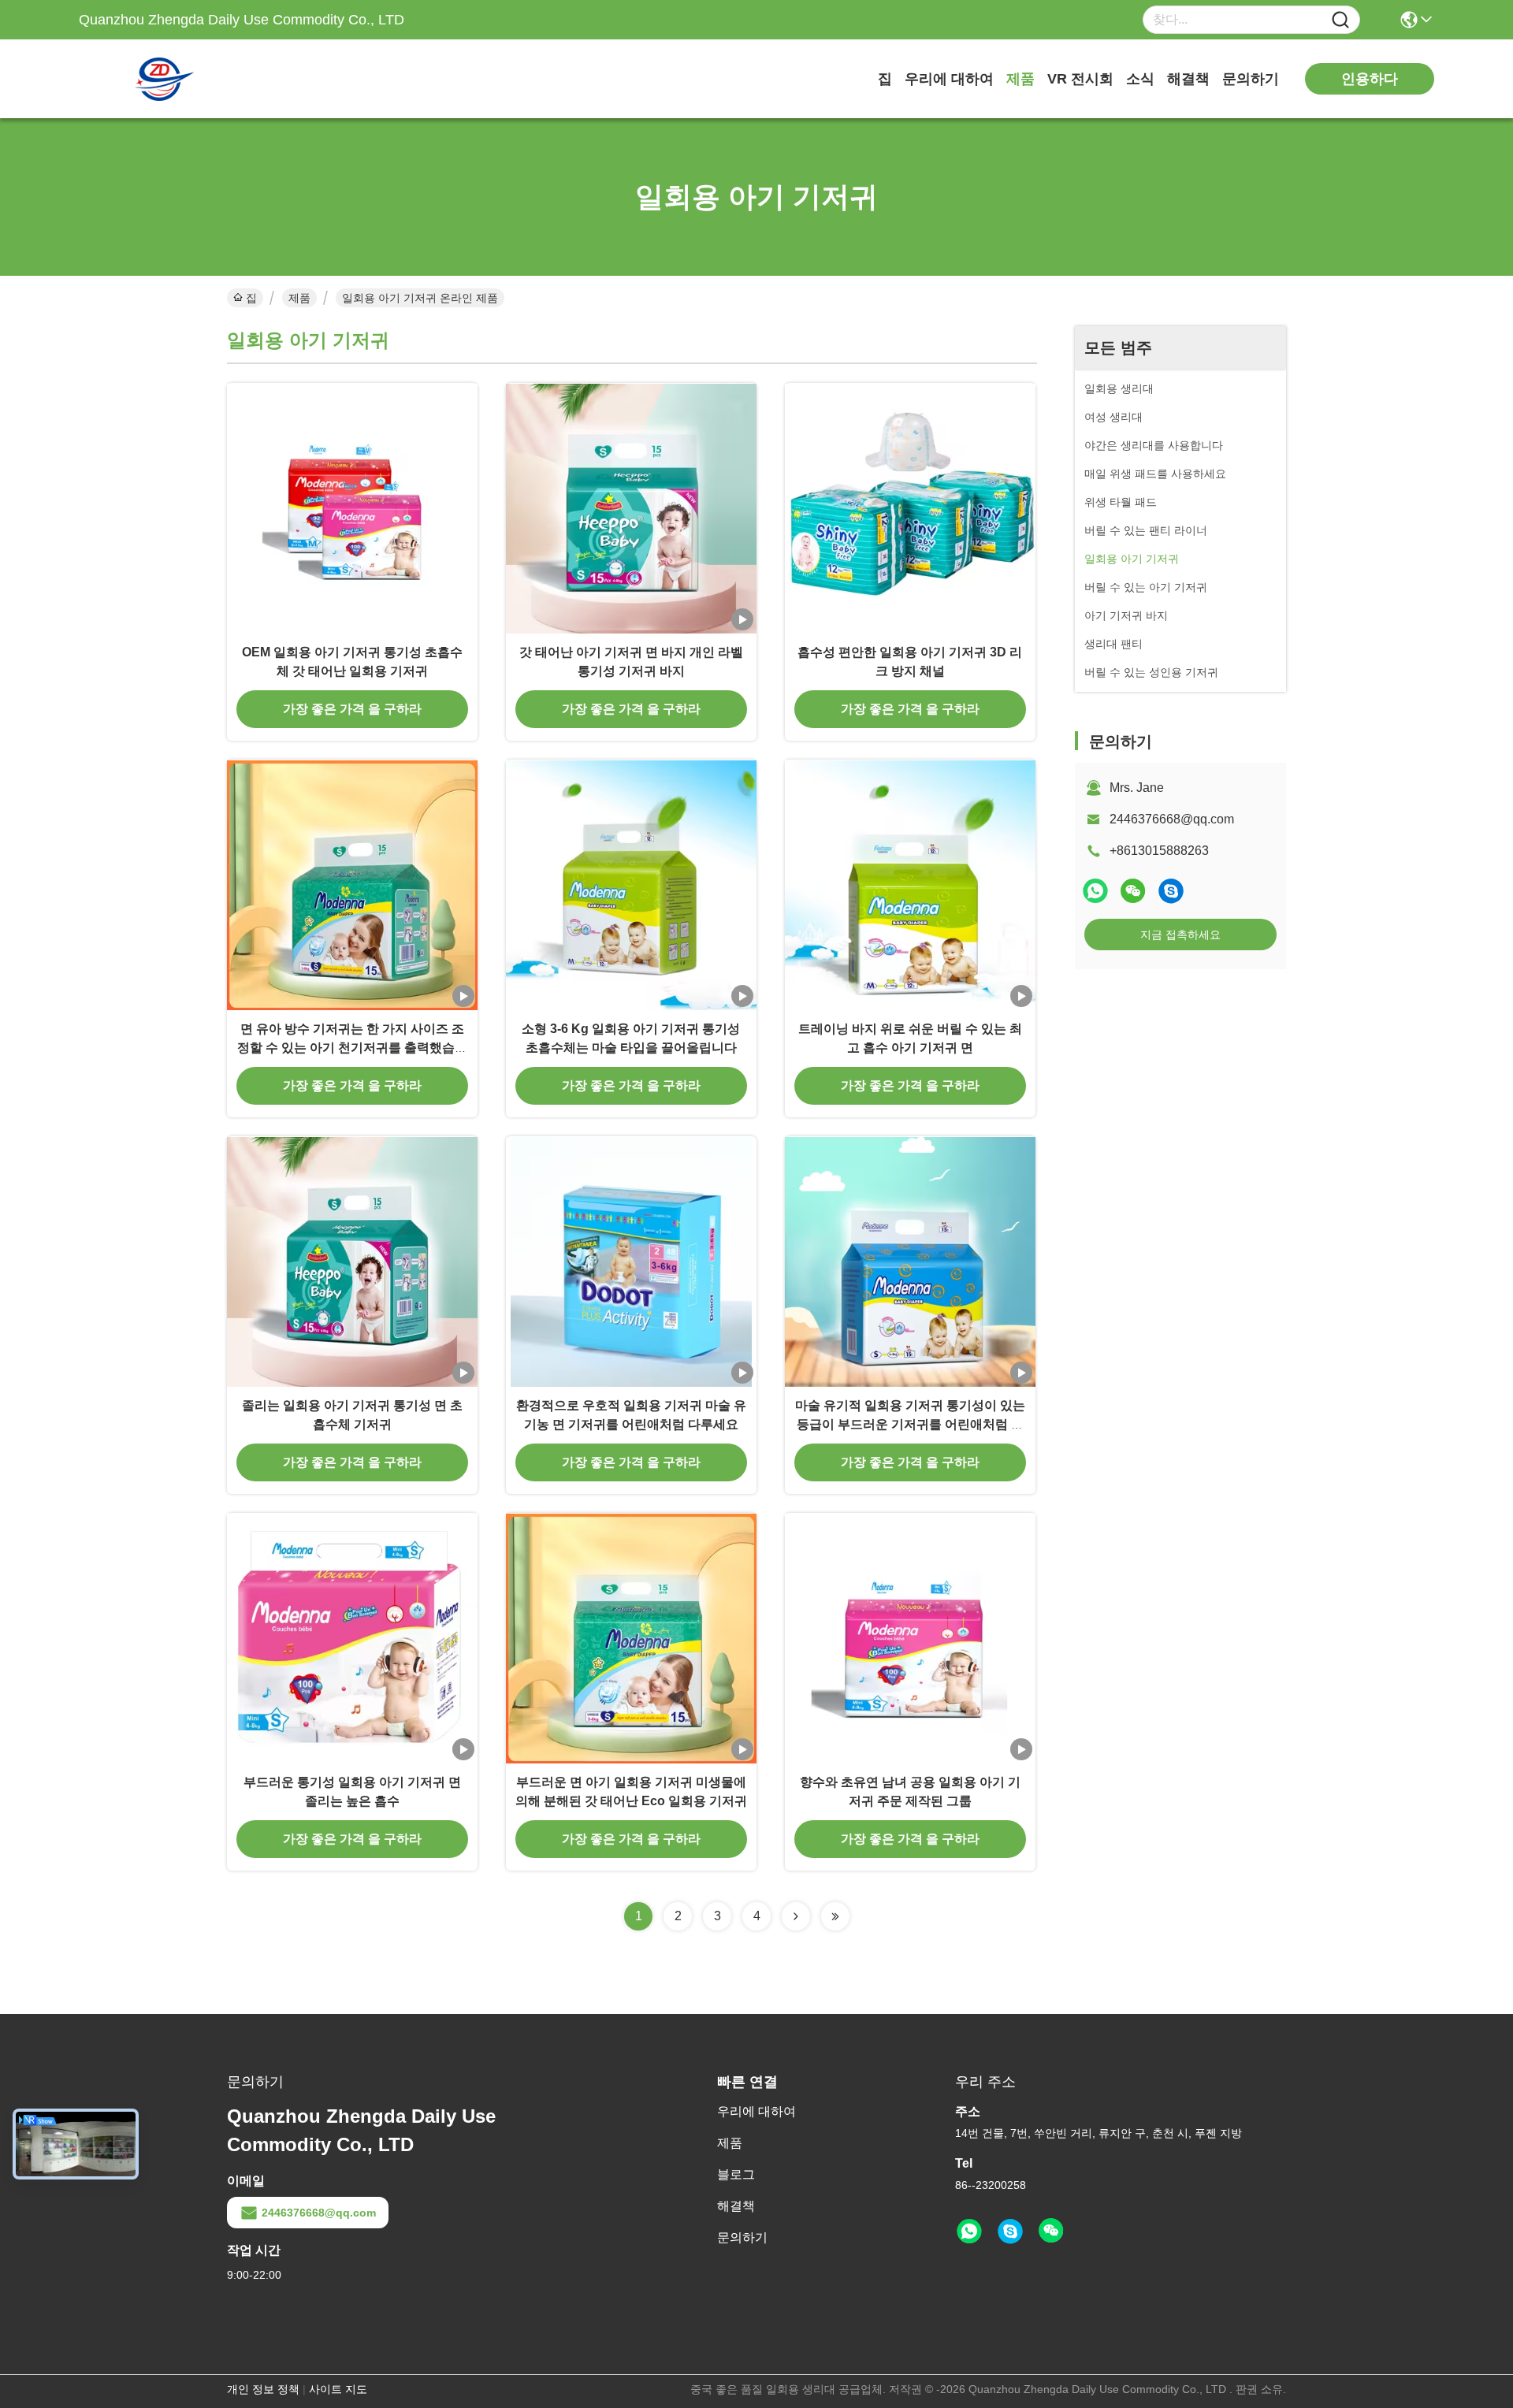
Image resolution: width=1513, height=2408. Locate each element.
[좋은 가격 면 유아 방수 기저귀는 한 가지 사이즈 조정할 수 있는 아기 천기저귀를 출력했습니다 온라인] (352, 885)
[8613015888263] (969, 2231)
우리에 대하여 (949, 79)
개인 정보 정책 (263, 2389)
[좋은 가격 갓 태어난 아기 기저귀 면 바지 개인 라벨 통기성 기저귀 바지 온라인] (631, 508)
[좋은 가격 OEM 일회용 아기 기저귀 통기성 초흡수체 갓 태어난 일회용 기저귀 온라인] (352, 508)
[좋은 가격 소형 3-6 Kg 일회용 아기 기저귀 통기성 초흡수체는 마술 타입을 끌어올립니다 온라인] (631, 885)
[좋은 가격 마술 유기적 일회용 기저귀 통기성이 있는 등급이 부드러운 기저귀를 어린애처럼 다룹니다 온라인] (910, 1262)
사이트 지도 (338, 2389)
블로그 (736, 2174)
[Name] (1340, 20)
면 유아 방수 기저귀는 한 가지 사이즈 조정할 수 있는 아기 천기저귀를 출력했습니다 (352, 1048)
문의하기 (1251, 79)
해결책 (1188, 79)
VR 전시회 (1080, 79)
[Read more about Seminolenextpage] (796, 1916)
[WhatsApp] (1095, 891)
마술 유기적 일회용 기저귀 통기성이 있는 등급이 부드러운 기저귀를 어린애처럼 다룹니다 (910, 1424)
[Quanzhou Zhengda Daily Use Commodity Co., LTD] (165, 79)
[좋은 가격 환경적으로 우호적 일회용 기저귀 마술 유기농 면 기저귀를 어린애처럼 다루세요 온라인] (631, 1262)
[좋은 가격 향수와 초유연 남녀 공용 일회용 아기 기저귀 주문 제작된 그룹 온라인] (910, 1638)
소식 (1140, 79)
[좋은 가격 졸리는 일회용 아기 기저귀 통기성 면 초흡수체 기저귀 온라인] (352, 1262)
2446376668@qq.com (1172, 819)
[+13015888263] (1171, 891)
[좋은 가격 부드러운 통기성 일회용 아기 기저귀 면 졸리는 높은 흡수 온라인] (352, 1638)
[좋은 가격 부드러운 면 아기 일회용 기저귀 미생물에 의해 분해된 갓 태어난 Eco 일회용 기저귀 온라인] (631, 1638)
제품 (1020, 79)
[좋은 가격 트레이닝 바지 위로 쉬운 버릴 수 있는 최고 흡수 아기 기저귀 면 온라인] (910, 885)
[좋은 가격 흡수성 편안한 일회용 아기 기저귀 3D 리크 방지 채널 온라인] (910, 508)
